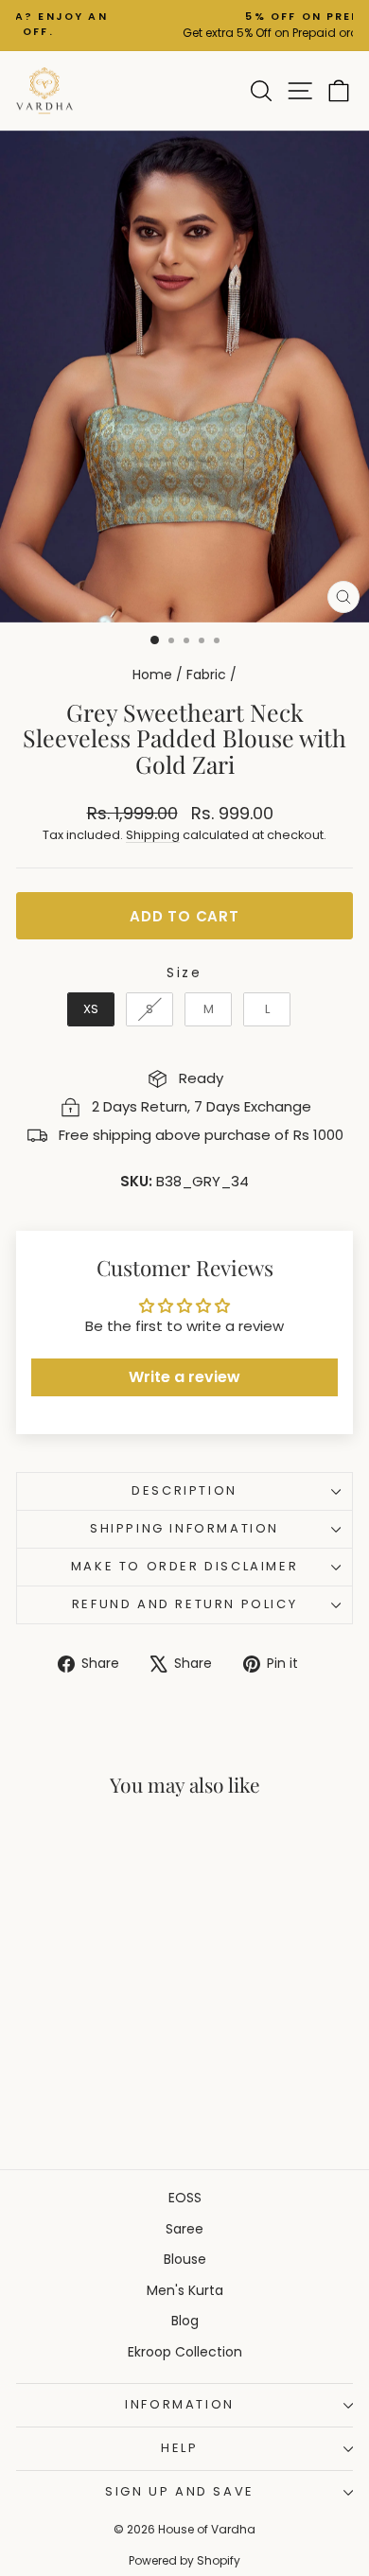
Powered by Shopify (184, 2560)
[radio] (91, 1009)
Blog (185, 2321)
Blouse (185, 2259)
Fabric (206, 675)
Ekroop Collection (185, 2352)
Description (184, 1490)
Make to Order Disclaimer (184, 1566)
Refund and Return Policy (184, 1604)
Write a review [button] (184, 1377)
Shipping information (184, 1528)
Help (179, 2448)
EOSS (185, 2198)
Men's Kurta (185, 2290)
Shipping (153, 835)
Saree (184, 2229)
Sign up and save (180, 2491)
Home (152, 675)
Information (180, 2404)
